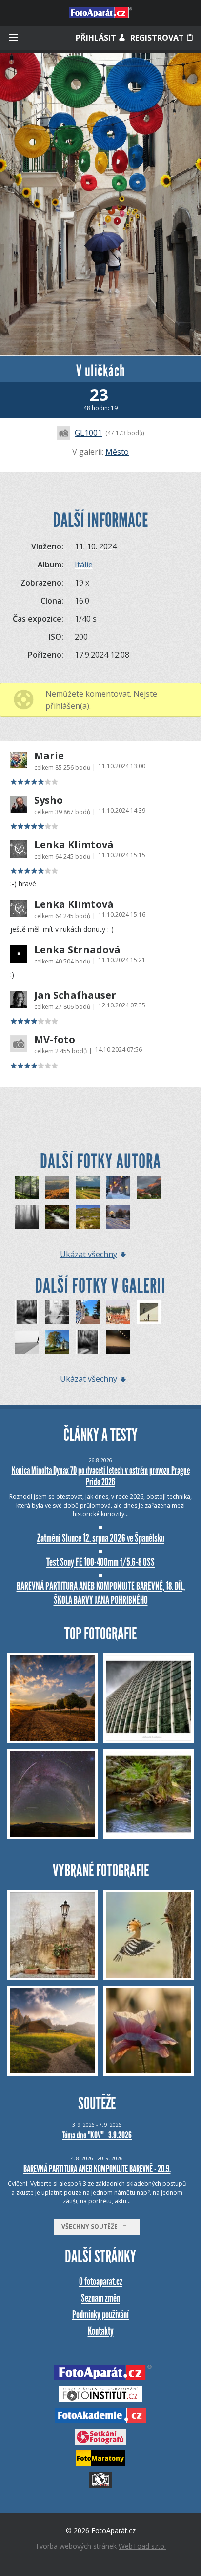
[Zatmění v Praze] (118, 1342)
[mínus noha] (149, 1312)
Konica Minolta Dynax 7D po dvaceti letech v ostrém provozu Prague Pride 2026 (101, 1476)
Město (117, 452)
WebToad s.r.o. (142, 2546)
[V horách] (88, 1217)
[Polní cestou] (88, 1188)
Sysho (49, 800)
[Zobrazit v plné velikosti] (100, 204)
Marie (49, 756)
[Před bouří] (149, 1188)
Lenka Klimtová (74, 845)
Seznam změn (100, 2298)
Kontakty (101, 2331)
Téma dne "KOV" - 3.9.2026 (97, 2135)
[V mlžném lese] (27, 1217)
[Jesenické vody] (57, 1217)
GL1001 (88, 433)
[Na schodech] (118, 1188)
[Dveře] (57, 1312)
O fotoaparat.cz (101, 2281)
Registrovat (158, 38)
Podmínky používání (100, 2314)
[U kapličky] (57, 1342)
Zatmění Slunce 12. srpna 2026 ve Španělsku (101, 1538)
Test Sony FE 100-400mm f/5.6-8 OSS (100, 1562)
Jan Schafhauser (75, 995)
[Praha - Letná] (88, 1312)
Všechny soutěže (92, 2227)
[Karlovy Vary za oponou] (27, 1312)
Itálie (84, 565)
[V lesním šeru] (27, 1188)
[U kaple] (118, 1217)
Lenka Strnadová (77, 950)
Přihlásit (97, 38)
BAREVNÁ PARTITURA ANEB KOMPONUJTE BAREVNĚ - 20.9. (97, 2169)
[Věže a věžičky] (118, 1312)
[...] (27, 1342)
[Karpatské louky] (57, 1188)
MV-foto (55, 1040)
